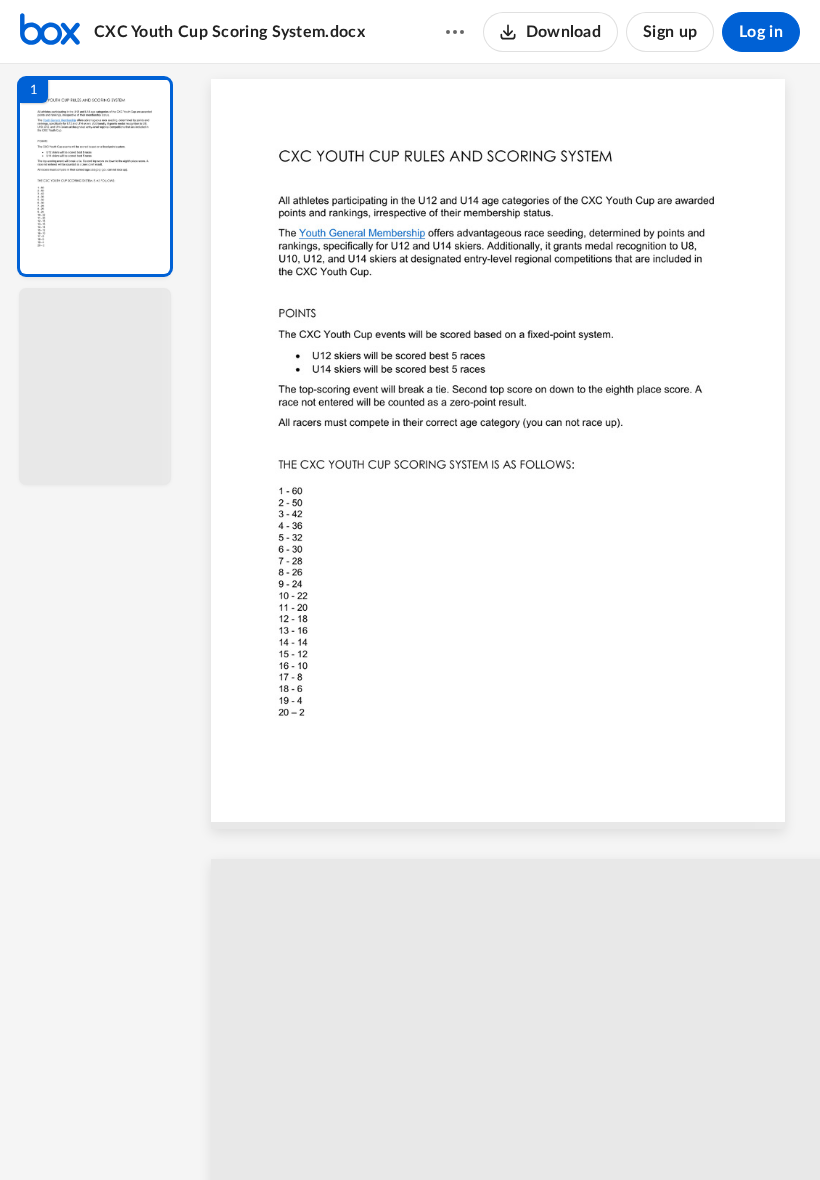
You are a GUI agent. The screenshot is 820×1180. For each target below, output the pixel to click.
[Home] (50, 32)
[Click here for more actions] (455, 32)
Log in (761, 32)
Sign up (670, 32)
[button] (95, 176)
